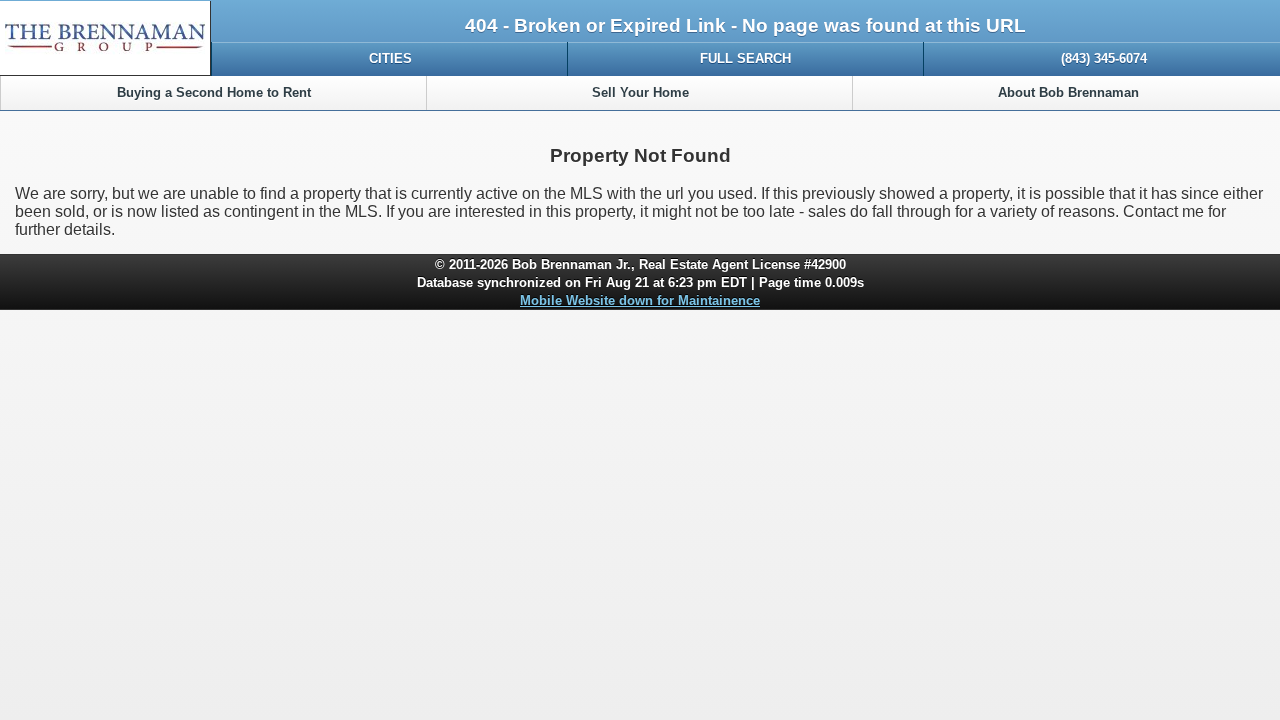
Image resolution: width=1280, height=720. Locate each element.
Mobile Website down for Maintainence (640, 300)
